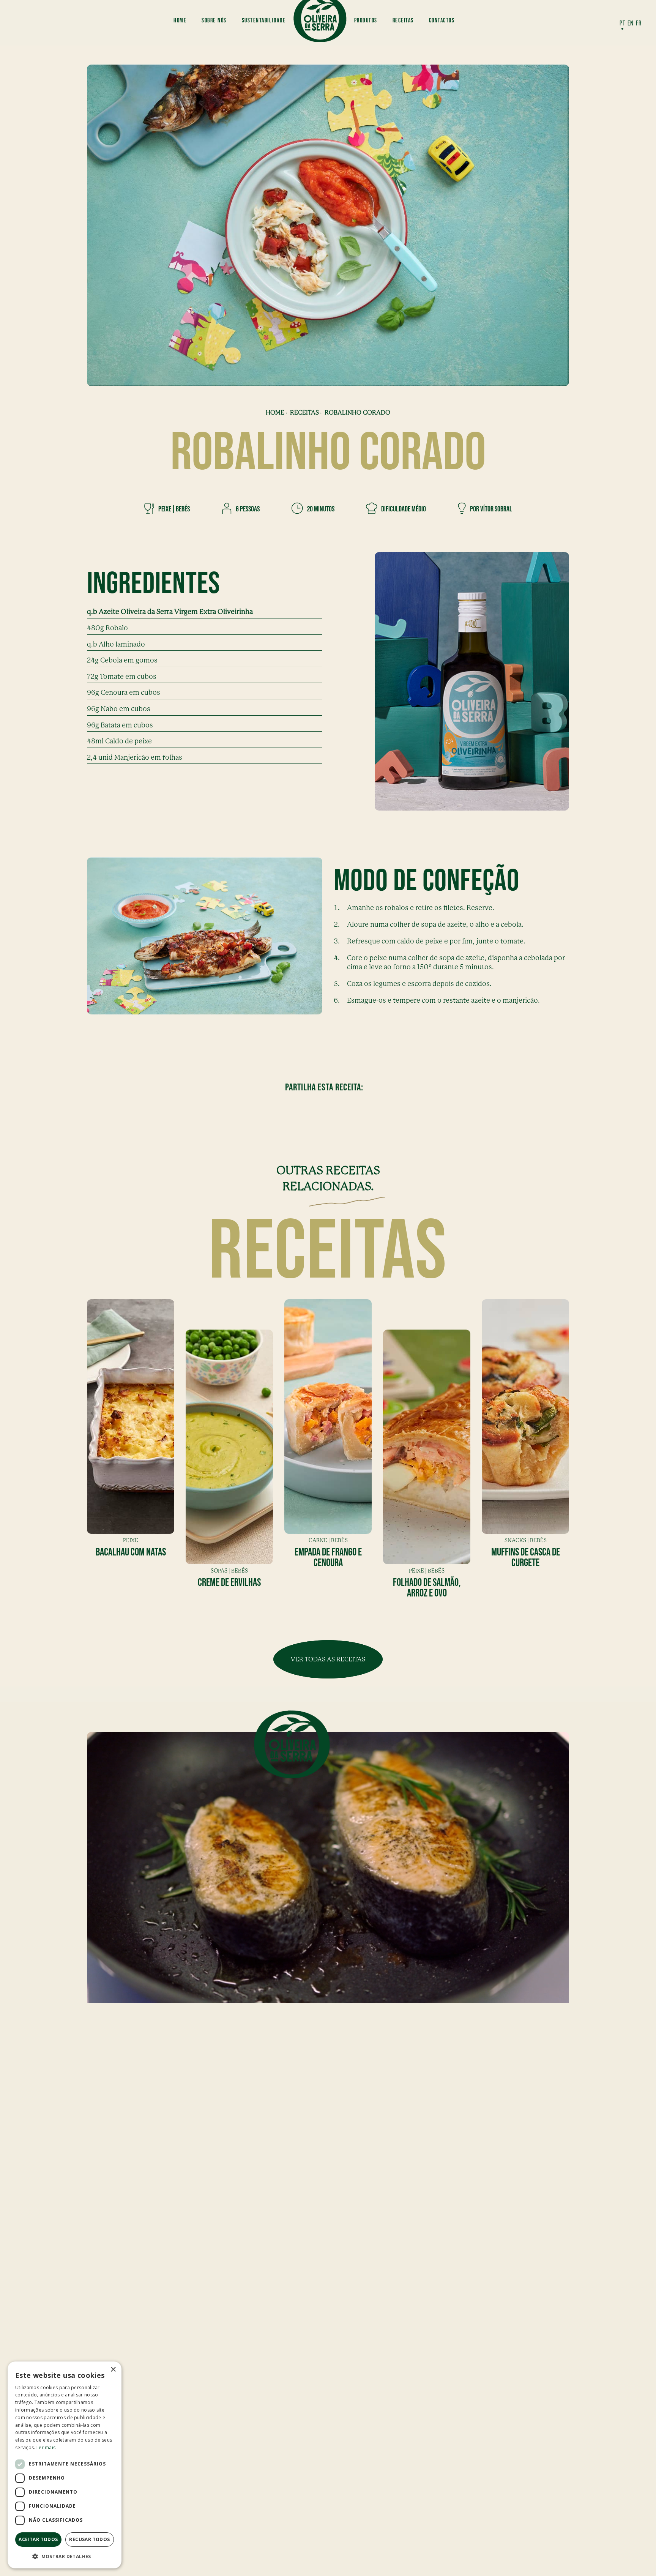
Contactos (442, 20)
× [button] (113, 2370)
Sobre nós (214, 20)
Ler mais (46, 2447)
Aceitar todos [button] (38, 2539)
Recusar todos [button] (89, 2539)
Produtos (366, 20)
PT (622, 23)
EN (631, 23)
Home (180, 20)
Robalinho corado (357, 413)
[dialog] (65, 2465)
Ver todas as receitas (328, 1659)
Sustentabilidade (264, 20)
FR (639, 23)
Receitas (403, 20)
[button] (65, 2556)
